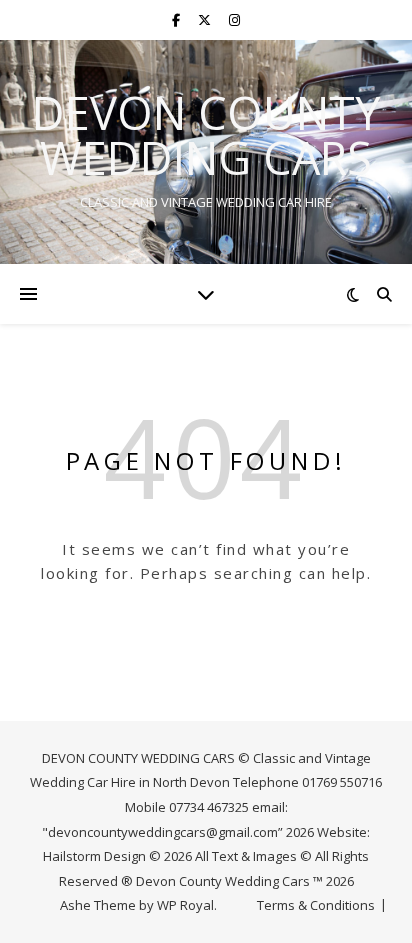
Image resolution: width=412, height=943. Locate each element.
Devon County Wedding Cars (206, 135)
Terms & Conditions (316, 905)
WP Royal (185, 905)
